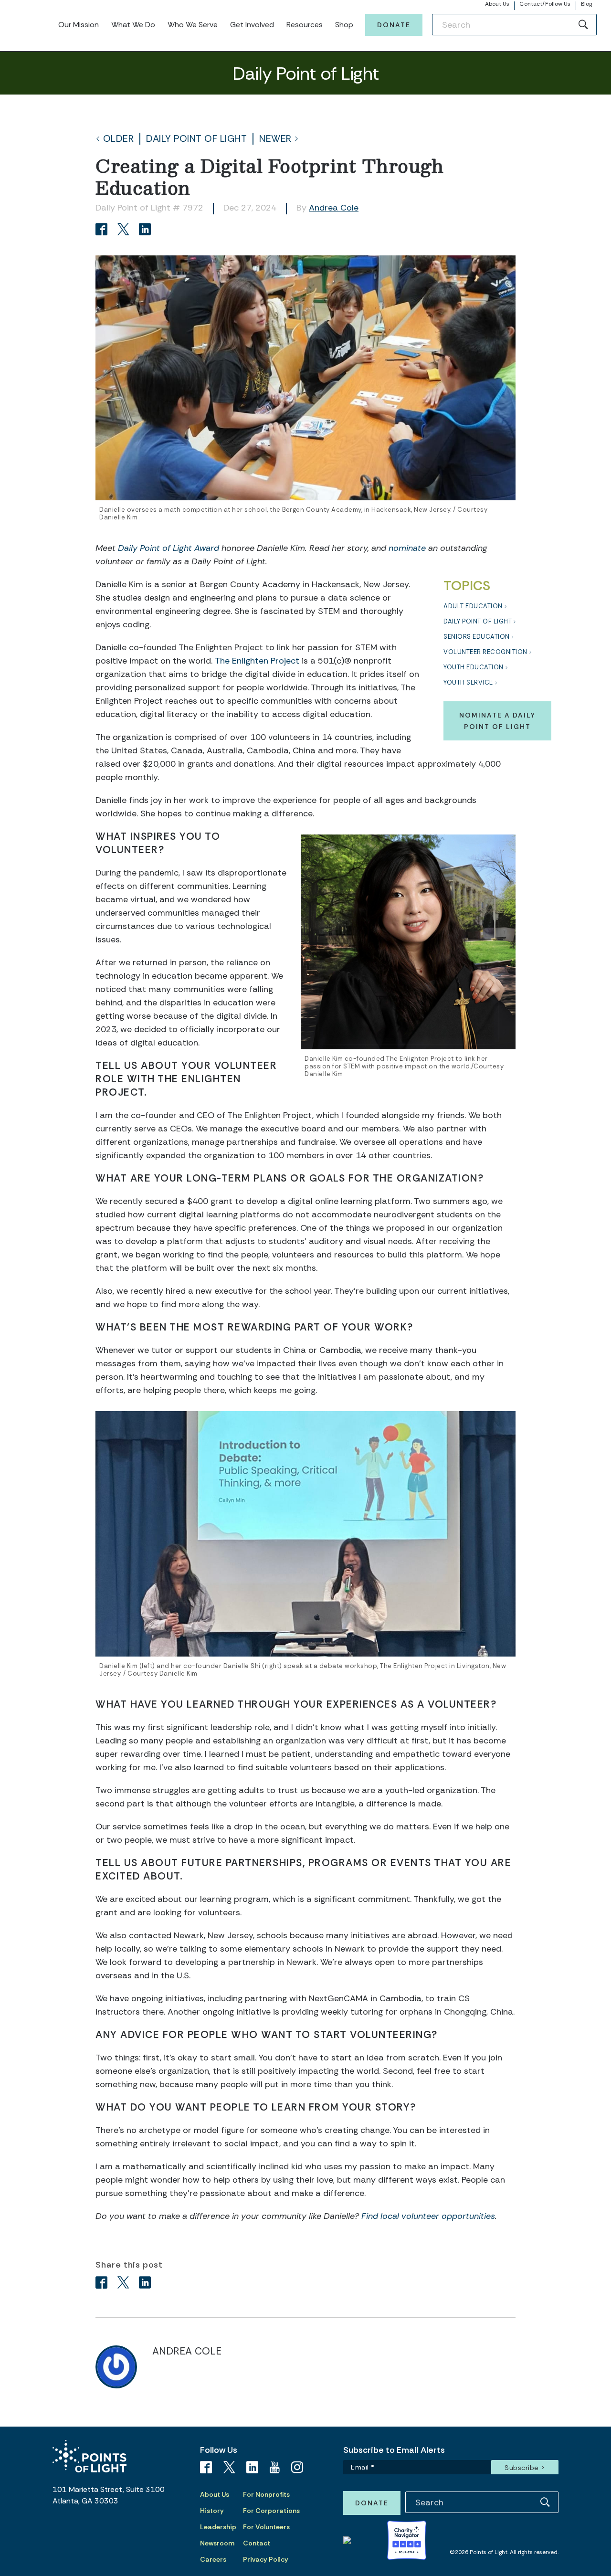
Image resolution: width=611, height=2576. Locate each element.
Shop (344, 25)
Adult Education (473, 606)
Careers (213, 2559)
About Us (497, 4)
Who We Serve (193, 25)
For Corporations (271, 2511)
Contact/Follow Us (545, 4)
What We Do (133, 25)
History (212, 2511)
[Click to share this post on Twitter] (125, 230)
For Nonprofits (266, 2494)
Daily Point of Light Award (169, 548)
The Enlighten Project (257, 661)
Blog (586, 4)
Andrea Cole (334, 208)
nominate (407, 548)
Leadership (218, 2527)
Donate (394, 25)
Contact (257, 2543)
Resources (305, 25)
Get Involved (252, 25)
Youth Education (474, 667)
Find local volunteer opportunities (428, 2216)
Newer (275, 139)
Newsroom (217, 2543)
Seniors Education (477, 637)
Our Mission (79, 25)
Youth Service (468, 682)
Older (119, 139)
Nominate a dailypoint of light (497, 721)
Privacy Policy (266, 2559)
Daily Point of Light (196, 139)
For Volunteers (266, 2527)
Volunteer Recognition (485, 652)
